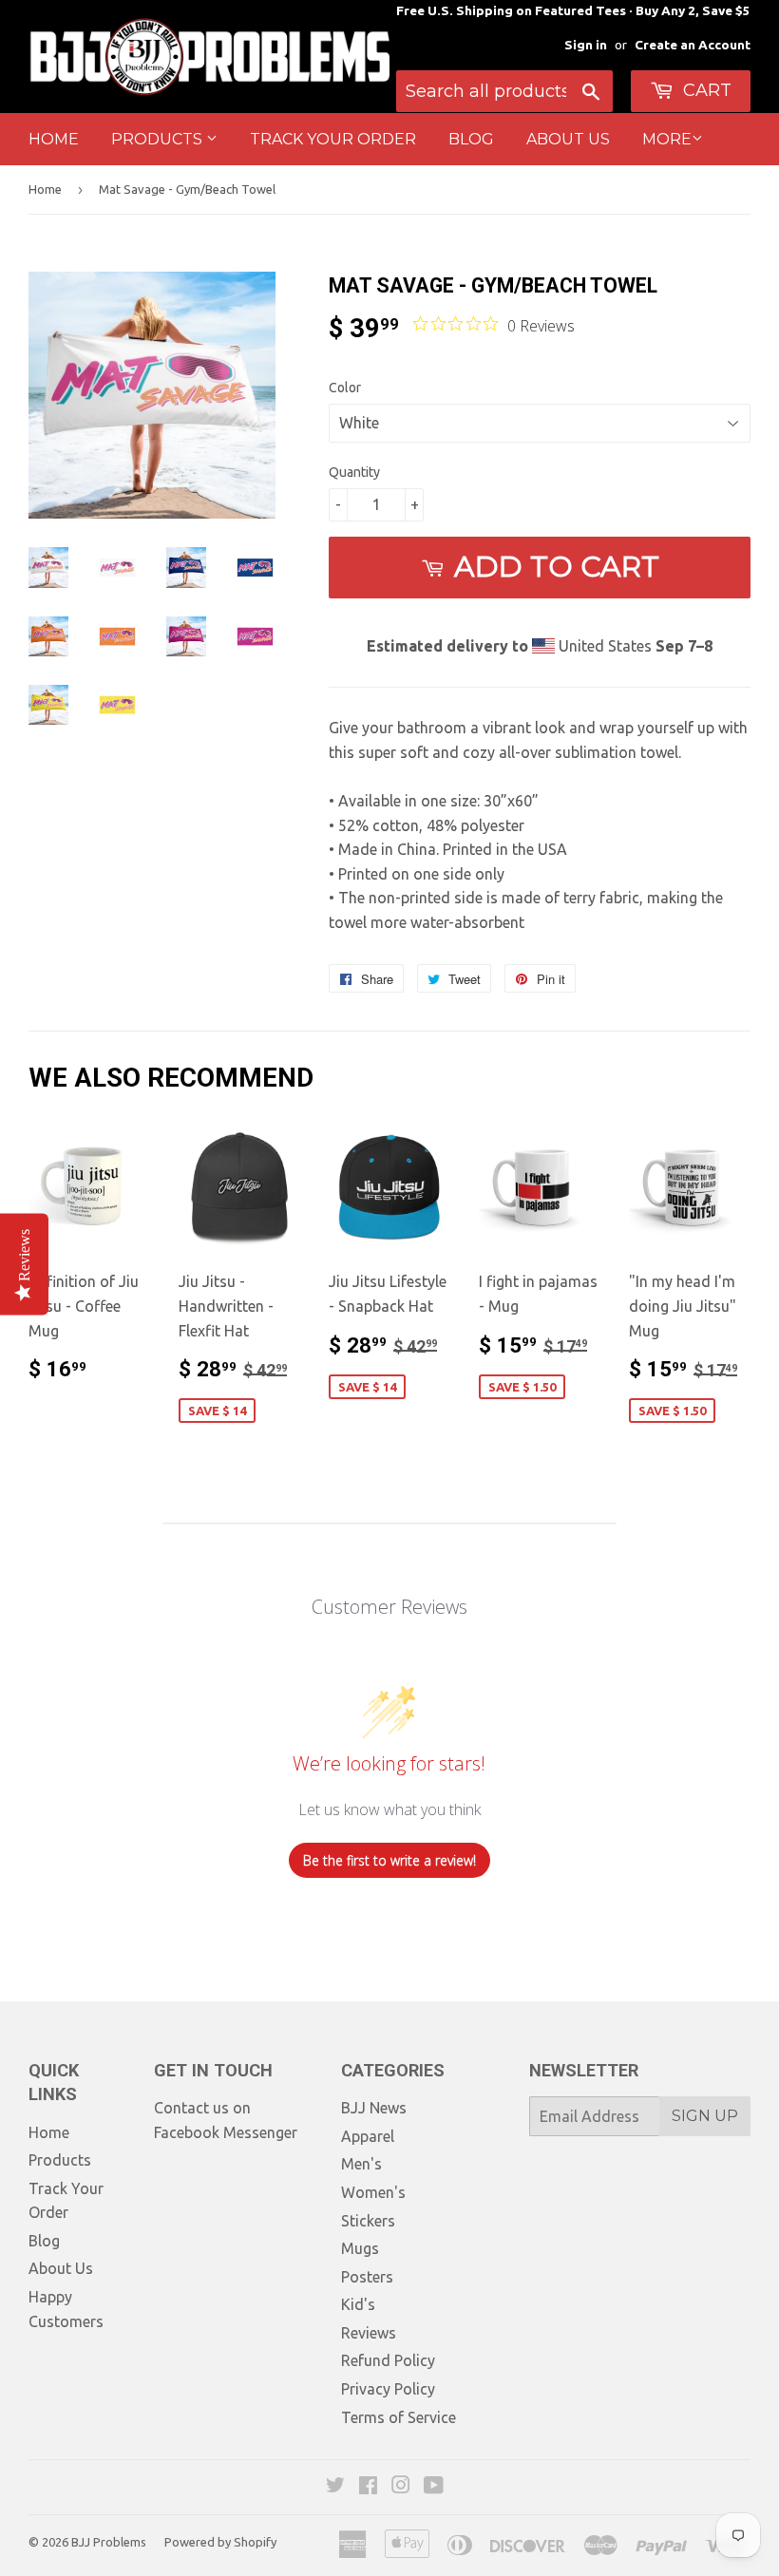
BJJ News (374, 2108)
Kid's (358, 2304)
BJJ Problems (109, 2542)
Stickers (368, 2221)
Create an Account (693, 45)
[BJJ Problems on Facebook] (368, 2487)
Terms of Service (399, 2417)
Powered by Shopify (220, 2542)
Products (159, 139)
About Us (568, 139)
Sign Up (705, 2116)
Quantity (354, 472)
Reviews (369, 2333)
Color (345, 388)
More (667, 139)
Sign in (586, 45)
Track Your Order (333, 139)
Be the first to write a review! (389, 1860)
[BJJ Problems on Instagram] (401, 2487)
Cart (705, 90)
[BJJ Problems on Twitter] (335, 2487)
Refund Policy (388, 2360)
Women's (373, 2192)
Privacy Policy (388, 2389)
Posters (367, 2277)
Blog (471, 139)
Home (54, 139)
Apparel (368, 2136)
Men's (361, 2164)
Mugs (360, 2248)
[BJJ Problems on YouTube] (434, 2487)
